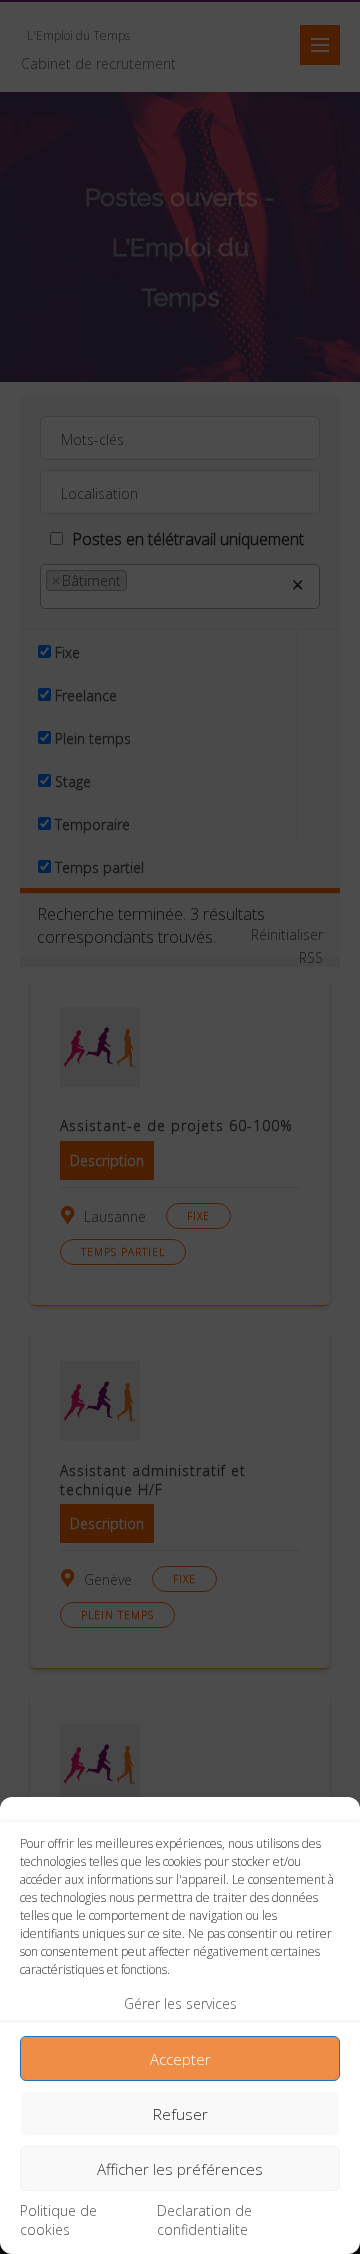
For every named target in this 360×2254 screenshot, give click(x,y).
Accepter (180, 2059)
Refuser (180, 2114)
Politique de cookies (58, 2220)
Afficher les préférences (180, 2169)
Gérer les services (180, 2003)
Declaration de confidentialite (204, 2220)
